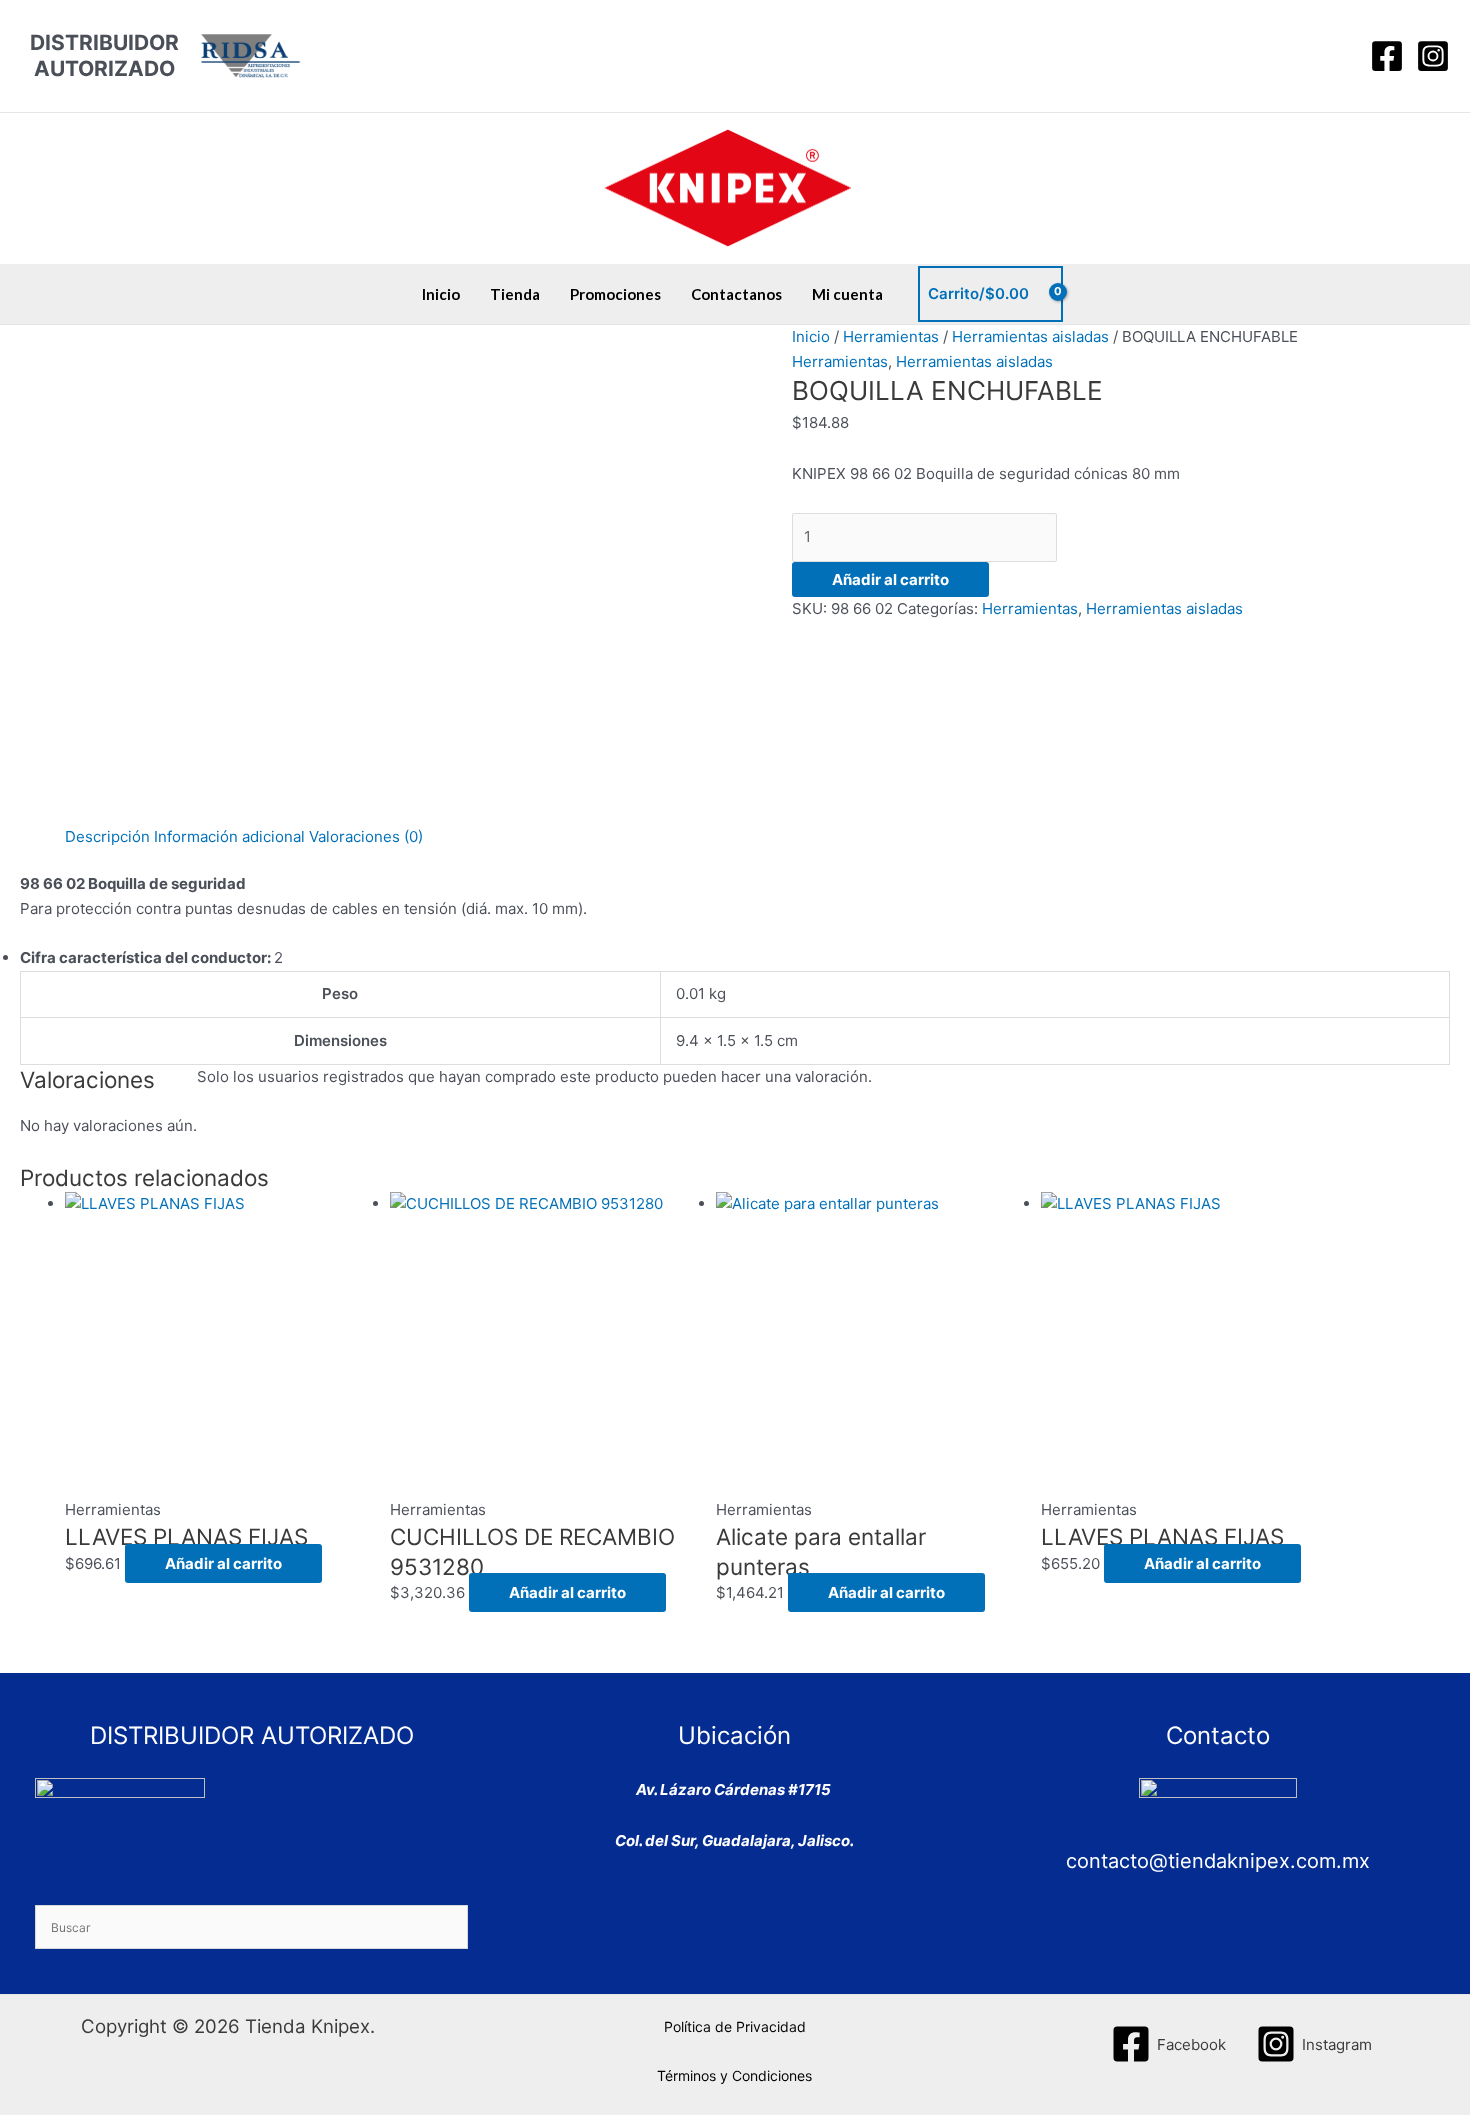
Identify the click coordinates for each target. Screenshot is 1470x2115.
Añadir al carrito (890, 579)
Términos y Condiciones (734, 2075)
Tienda (515, 294)
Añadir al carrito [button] (223, 1563)
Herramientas (891, 336)
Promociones (615, 294)
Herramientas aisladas (1030, 336)
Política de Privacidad (735, 2026)
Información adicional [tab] (229, 836)
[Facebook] (1387, 56)
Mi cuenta (847, 294)
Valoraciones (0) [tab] (366, 836)
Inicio (441, 294)
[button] (1336, 56)
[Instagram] (1433, 56)
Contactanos (736, 294)
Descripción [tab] (107, 836)
